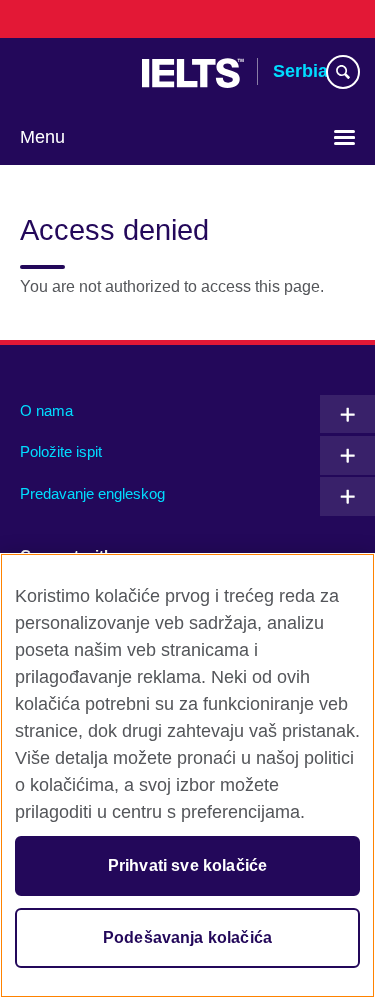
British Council (71, 73)
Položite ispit (61, 451)
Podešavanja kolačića (187, 937)
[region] (187, 775)
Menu (42, 137)
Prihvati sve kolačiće (187, 865)
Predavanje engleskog (92, 493)
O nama (46, 410)
